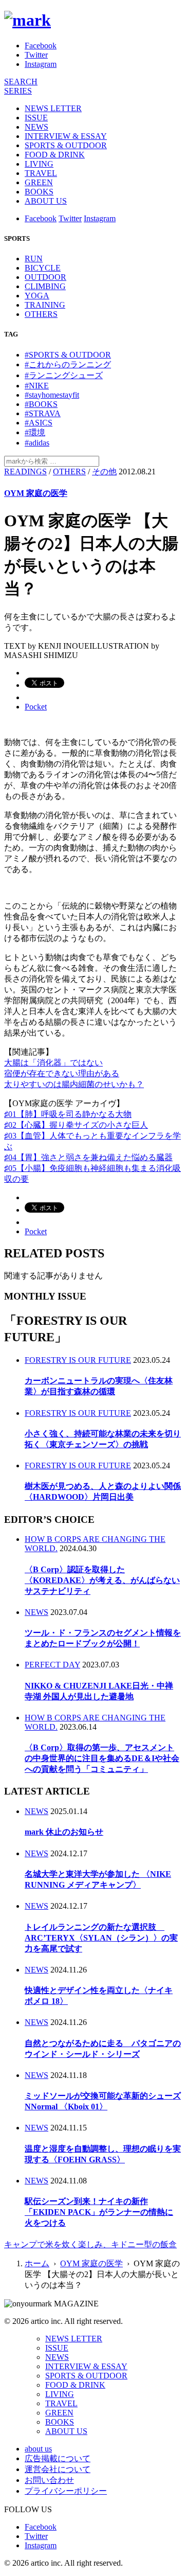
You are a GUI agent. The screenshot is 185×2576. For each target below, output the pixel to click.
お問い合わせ (49, 2480)
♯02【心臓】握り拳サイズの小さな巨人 (76, 1125)
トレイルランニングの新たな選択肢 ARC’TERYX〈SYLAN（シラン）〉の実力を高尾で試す (101, 1938)
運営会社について (58, 2469)
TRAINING (45, 305)
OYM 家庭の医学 (36, 493)
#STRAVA (43, 413)
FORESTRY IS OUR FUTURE (78, 1360)
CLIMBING (45, 286)
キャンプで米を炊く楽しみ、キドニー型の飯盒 (90, 2244)
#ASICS (39, 423)
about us (38, 2449)
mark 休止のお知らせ (64, 1832)
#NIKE (37, 386)
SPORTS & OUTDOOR (66, 145)
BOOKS (39, 192)
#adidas (37, 443)
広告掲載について (58, 2458)
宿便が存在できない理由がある (62, 1073)
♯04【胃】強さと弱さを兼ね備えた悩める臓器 (88, 1157)
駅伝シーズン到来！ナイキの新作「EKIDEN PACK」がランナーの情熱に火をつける (99, 2212)
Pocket (36, 707)
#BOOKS (41, 404)
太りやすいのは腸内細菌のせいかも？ (74, 1084)
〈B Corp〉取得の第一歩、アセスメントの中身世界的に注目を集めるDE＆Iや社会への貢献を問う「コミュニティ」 (102, 1758)
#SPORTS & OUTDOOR (68, 355)
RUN (34, 259)
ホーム (37, 2263)
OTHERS (41, 314)
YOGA (37, 296)
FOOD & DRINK (55, 155)
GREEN (39, 182)
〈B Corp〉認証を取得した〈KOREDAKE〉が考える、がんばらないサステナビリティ (102, 1580)
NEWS (36, 127)
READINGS (25, 472)
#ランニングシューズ (64, 375)
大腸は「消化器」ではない (53, 1063)
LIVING (39, 164)
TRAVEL (41, 173)
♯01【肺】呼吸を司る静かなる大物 (68, 1114)
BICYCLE (43, 268)
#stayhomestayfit (52, 395)
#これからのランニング (68, 365)
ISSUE (36, 118)
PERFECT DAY (52, 1665)
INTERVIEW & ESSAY (66, 136)
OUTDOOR (45, 277)
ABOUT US (46, 201)
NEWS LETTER (53, 108)
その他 (104, 472)
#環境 (35, 432)
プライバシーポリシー (66, 2491)
